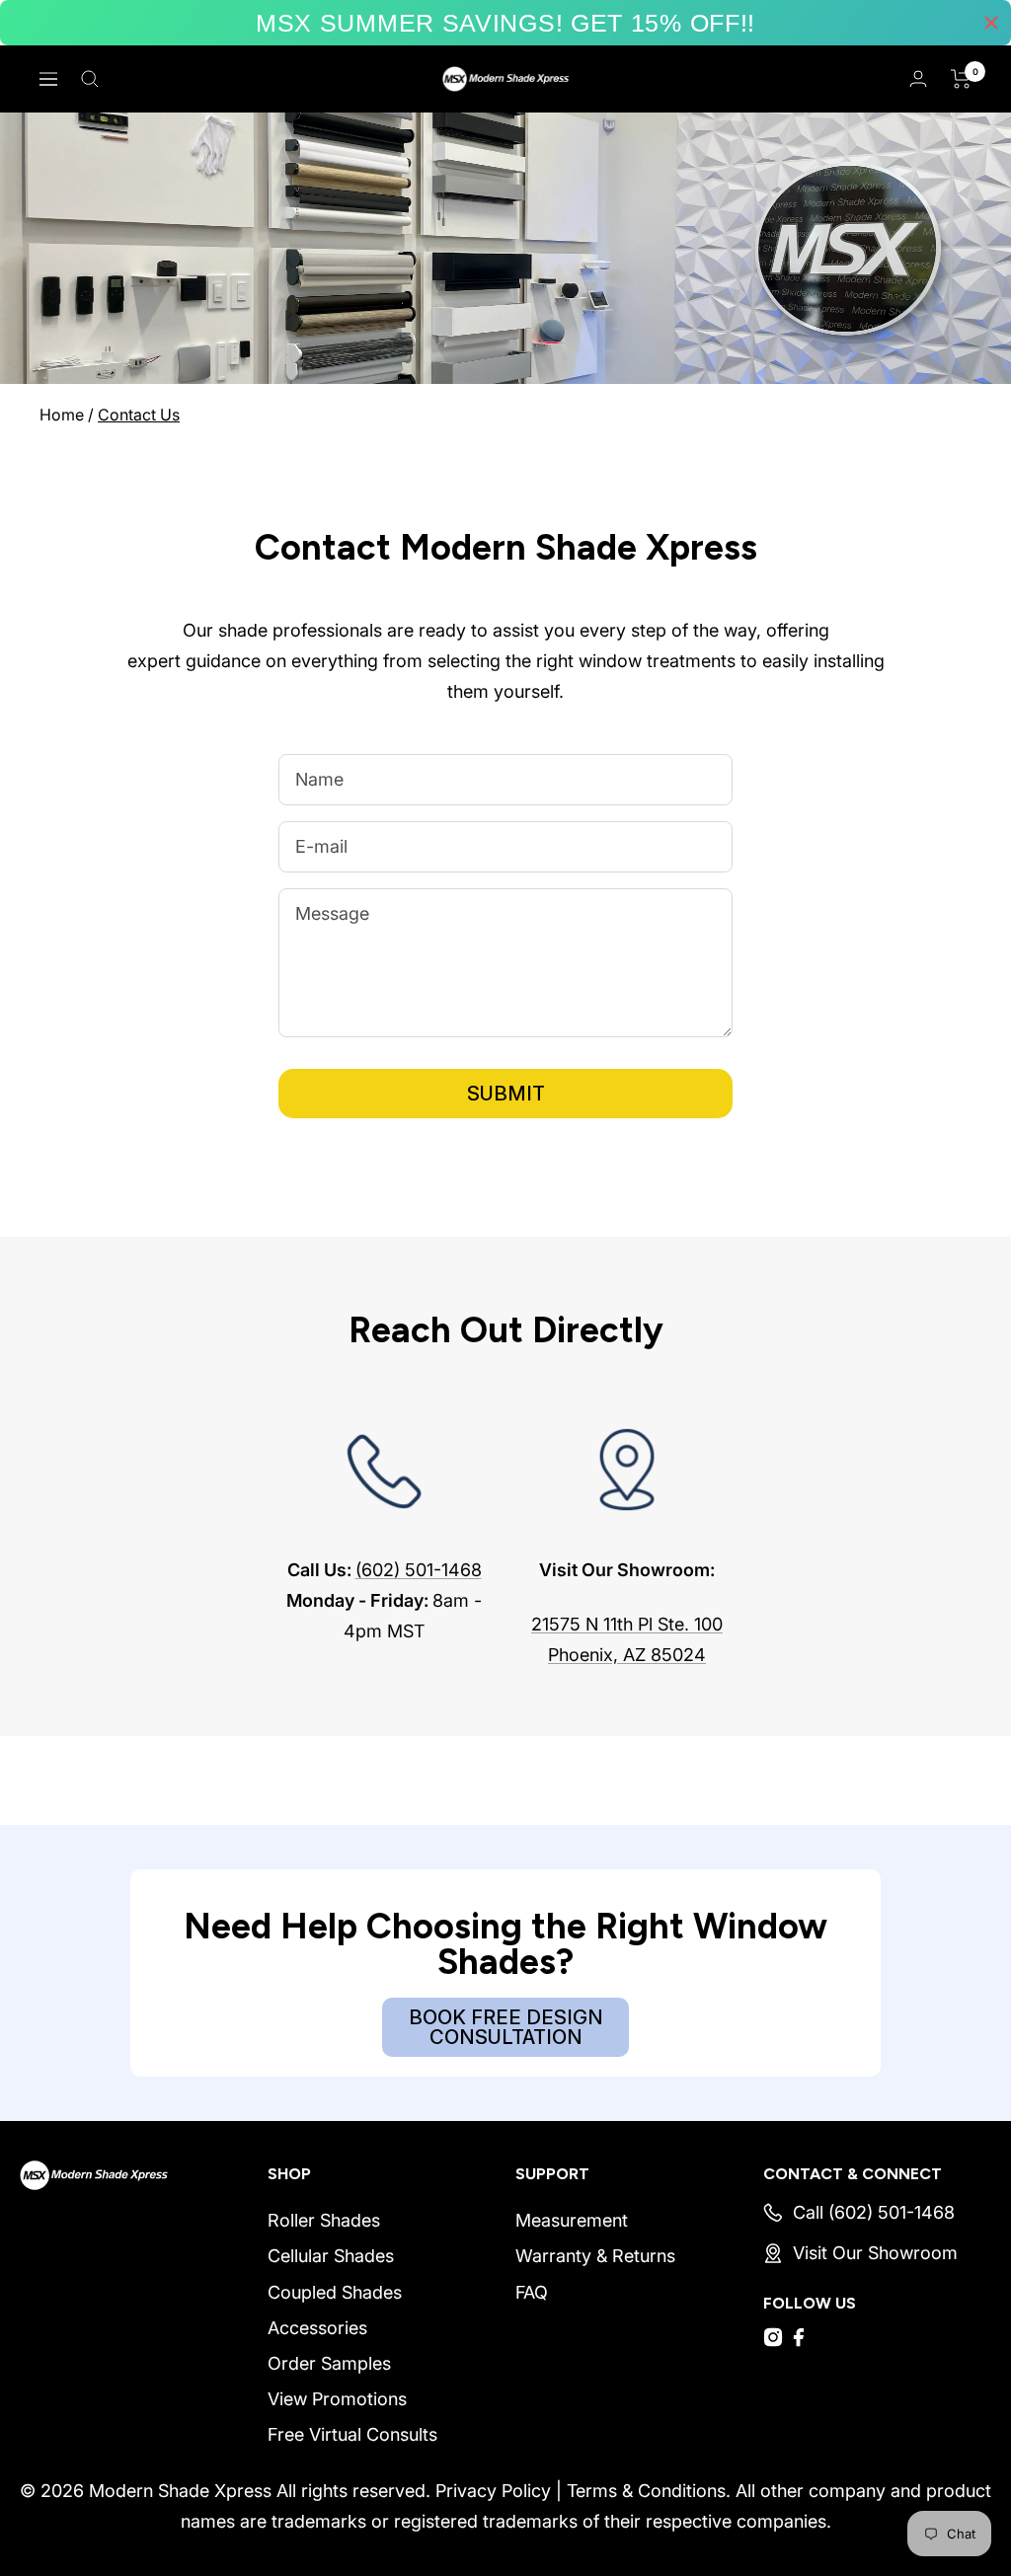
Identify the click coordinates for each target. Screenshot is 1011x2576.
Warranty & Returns (595, 2256)
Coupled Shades (335, 2292)
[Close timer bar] (991, 23)
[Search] (90, 79)
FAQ (532, 2292)
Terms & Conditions (646, 2491)
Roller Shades (324, 2220)
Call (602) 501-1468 (874, 2212)
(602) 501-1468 (419, 1570)
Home (62, 415)
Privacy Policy (493, 2491)
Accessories (317, 2328)
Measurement (572, 2220)
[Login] (918, 78)
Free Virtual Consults (352, 2434)
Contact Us (139, 415)
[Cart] (961, 79)
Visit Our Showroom (875, 2253)
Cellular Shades (331, 2256)
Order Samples (329, 2363)
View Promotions (337, 2399)
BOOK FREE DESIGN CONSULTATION (506, 2027)
